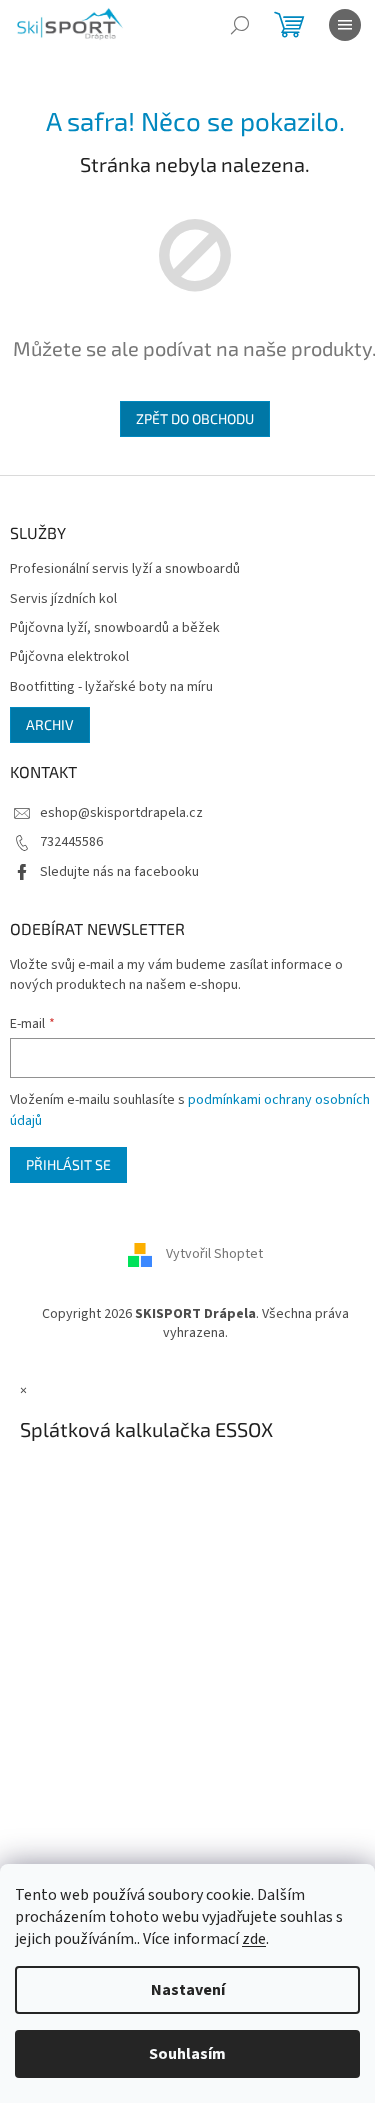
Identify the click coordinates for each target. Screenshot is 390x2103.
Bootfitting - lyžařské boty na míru (111, 687)
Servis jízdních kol (63, 599)
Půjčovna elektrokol (69, 657)
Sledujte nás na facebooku (119, 872)
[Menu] (345, 25)
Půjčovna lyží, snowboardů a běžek (115, 628)
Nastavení (188, 1990)
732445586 (71, 842)
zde (254, 1939)
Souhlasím (187, 2054)
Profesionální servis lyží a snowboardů (125, 569)
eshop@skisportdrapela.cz (121, 813)
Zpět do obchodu (195, 418)
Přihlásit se (68, 1164)
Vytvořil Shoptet (214, 1254)
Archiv (50, 724)
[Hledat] (240, 25)
